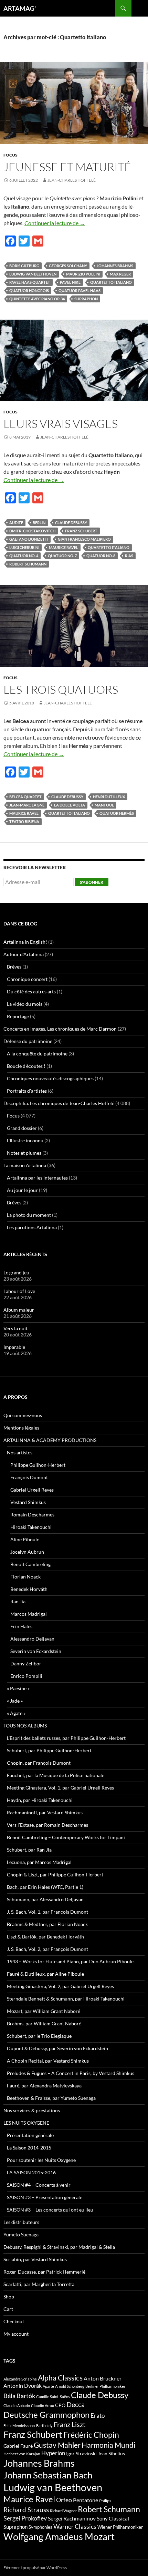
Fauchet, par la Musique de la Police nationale (56, 1775)
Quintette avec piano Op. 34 (37, 299)
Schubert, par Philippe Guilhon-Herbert (49, 1750)
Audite (16, 523)
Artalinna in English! (25, 942)
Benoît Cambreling (30, 1564)
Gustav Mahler (57, 2445)
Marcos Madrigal (29, 1614)
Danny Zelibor (26, 1663)
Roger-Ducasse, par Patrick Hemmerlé (44, 2272)
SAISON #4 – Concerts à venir (39, 2185)
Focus (10, 155)
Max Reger (120, 274)
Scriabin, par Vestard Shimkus (35, 2259)
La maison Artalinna (25, 1165)
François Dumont (29, 1477)
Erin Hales (21, 1626)
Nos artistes (20, 1452)
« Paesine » (18, 1688)
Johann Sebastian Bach (48, 2475)
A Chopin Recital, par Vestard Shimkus (48, 2061)
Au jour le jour (22, 1190)
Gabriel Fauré (18, 2446)
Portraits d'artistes (27, 1091)
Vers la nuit (15, 1328)
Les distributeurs (21, 2222)
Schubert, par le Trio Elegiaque (39, 2036)
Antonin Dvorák (23, 2385)
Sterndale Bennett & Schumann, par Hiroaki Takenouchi (66, 1999)
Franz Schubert (81, 531)
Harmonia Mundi (108, 2445)
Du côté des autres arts (31, 991)
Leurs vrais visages (61, 424)
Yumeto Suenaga (21, 2234)
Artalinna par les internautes (37, 1178)
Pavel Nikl (70, 282)
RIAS (129, 556)
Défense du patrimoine (28, 1041)
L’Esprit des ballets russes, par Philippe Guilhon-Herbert (66, 1738)
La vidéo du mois (25, 1004)
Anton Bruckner (103, 2378)
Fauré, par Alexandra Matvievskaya (44, 2086)
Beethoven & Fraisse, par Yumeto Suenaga (51, 2098)
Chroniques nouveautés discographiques (50, 1078)
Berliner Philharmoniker (105, 2386)
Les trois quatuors (61, 689)
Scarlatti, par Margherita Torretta (39, 2284)
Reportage (18, 1016)
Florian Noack (25, 1577)
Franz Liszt (70, 2424)
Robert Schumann (28, 564)
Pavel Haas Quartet (30, 282)
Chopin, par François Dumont (39, 1763)
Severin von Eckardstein (36, 1651)
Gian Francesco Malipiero (84, 539)
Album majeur (19, 1310)
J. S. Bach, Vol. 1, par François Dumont (47, 1912)
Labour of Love (19, 1291)
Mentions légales (21, 1428)
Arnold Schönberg (70, 2386)
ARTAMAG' (20, 8)
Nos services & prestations (32, 2110)
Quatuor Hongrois (29, 290)
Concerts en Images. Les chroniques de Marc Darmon (60, 1029)
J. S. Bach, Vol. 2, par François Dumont (47, 1949)
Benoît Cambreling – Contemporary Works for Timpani (66, 1837)
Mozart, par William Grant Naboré (44, 2011)
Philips (105, 2501)
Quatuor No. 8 (101, 556)
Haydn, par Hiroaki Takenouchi (40, 1800)
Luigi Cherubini (24, 547)
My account (16, 2334)
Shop (9, 2297)
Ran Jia (18, 1601)
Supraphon (86, 299)
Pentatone (86, 2500)
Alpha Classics (60, 2378)
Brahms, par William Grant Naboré (44, 2023)
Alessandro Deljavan (32, 1639)
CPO (60, 2405)
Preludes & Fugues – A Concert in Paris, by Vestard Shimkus (71, 2073)
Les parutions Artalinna (32, 1227)
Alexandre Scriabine (20, 2379)
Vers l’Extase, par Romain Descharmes (47, 1825)
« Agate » (16, 1713)
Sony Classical (113, 2518)
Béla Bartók (19, 2396)
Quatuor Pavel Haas (80, 290)
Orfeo (64, 2500)
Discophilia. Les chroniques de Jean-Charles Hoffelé (59, 1103)
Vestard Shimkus (28, 1502)
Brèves (14, 967)
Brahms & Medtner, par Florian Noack (47, 1924)
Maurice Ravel (64, 547)
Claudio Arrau (43, 2405)
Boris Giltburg (24, 266)
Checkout (14, 2321)
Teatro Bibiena (24, 821)
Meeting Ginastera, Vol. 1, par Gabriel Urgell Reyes (60, 1788)
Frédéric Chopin (91, 2435)
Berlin (39, 523)
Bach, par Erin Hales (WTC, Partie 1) (45, 1887)
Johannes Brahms (115, 266)
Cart (8, 2309)
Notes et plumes (24, 1153)
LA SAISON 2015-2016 (31, 2172)
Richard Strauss (26, 2510)
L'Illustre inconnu (25, 1140)
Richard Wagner (63, 2511)
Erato (98, 2415)
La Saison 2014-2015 (29, 2148)
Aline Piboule (25, 1539)
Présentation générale (30, 2135)
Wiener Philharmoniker (120, 2527)
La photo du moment (29, 1215)
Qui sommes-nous (23, 1415)
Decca (76, 2404)
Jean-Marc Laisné (27, 805)
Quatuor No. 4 (24, 556)
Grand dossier (22, 1128)
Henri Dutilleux (109, 797)
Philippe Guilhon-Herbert (38, 1465)
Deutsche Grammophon (46, 2414)
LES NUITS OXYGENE (26, 2123)
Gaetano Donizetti (29, 539)
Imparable (14, 1347)
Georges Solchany (68, 266)
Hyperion (53, 2453)
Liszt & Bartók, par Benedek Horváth (45, 1937)
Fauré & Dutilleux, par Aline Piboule (45, 1974)
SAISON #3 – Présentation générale (45, 2197)
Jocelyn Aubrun (27, 1552)
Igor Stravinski (81, 2454)
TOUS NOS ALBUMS (25, 1726)
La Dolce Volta (70, 805)
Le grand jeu (16, 1272)
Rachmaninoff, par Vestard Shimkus (45, 1812)
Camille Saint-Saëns (53, 2397)
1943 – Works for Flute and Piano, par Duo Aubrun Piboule (70, 1961)
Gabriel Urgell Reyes (32, 1490)
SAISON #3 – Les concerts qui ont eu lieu (50, 2210)
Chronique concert (27, 979)
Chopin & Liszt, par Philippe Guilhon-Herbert (55, 1875)
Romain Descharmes (32, 1515)
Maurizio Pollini (83, 274)
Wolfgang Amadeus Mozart (59, 2537)
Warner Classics (75, 2526)
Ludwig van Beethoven (33, 274)
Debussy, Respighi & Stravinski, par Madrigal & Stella (59, 2247)
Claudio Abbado (17, 2405)
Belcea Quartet (25, 797)
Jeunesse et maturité (67, 167)
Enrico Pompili (26, 1676)
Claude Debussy (71, 523)
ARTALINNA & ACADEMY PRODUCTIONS (50, 1440)
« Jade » (15, 1701)
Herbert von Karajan (22, 2454)
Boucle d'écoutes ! (26, 1066)
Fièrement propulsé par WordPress (35, 2568)
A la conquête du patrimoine (37, 1054)
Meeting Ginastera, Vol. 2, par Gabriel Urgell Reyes (60, 1986)
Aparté (48, 2386)
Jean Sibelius (111, 2453)
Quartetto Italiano (111, 282)
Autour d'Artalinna (24, 954)
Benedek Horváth (29, 1589)
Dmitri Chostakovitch (32, 531)
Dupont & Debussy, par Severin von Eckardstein (57, 2048)
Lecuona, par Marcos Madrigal (39, 1862)
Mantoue (104, 805)
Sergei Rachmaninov (72, 2518)
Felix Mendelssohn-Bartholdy (28, 2425)
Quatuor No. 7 (62, 556)
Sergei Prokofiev (25, 2518)
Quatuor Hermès (117, 813)
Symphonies (40, 2527)
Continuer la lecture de (55, 223)
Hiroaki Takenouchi (31, 1527)
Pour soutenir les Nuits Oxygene (41, 2160)
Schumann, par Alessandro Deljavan (45, 1899)
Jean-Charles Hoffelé (72, 180)
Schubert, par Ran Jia (29, 1850)
